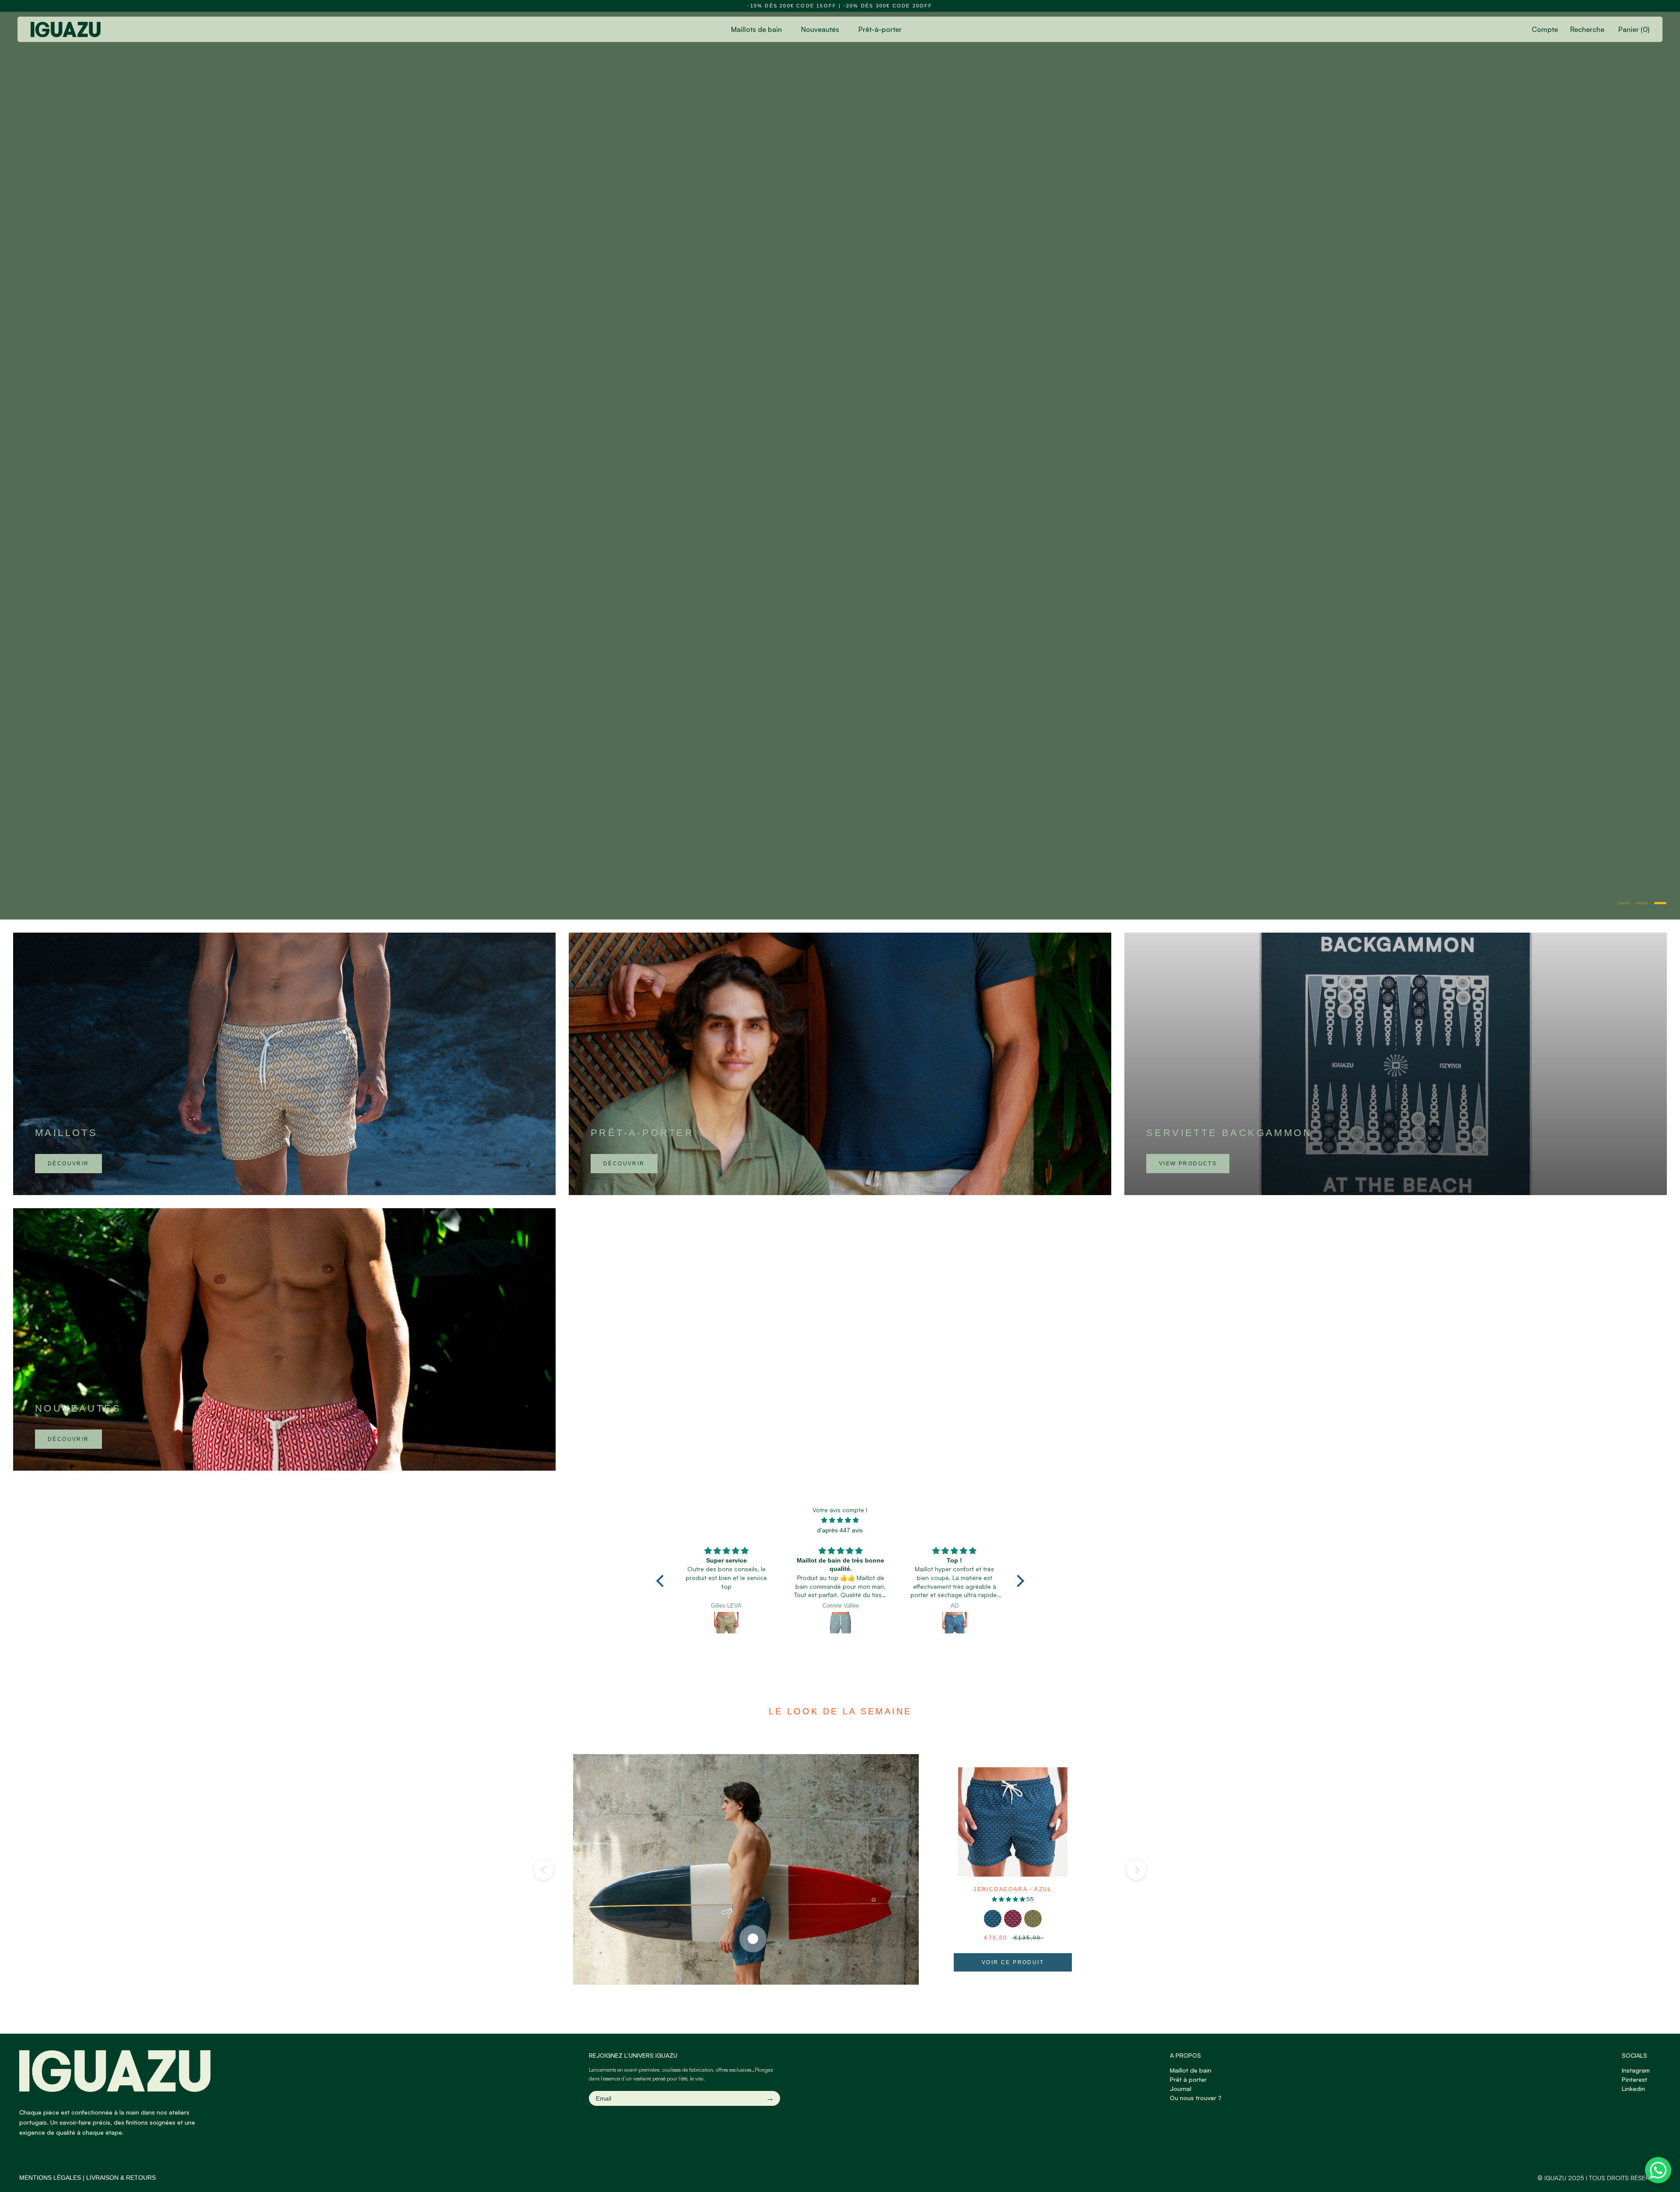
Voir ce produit (1013, 1962)
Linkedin (1633, 2089)
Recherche (1587, 29)
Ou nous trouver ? (1196, 2098)
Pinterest (1634, 2079)
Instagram (1636, 2070)
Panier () (1634, 29)
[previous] (544, 1870)
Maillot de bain (1191, 2070)
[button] (662, 1581)
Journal (1181, 2089)
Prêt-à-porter (880, 29)
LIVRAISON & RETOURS (121, 2178)
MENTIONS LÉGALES (50, 2178)
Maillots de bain (756, 29)
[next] (1136, 1870)
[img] (840, 1520)
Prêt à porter (1188, 2079)
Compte (1545, 29)
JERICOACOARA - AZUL (1013, 1889)
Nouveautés (820, 29)
